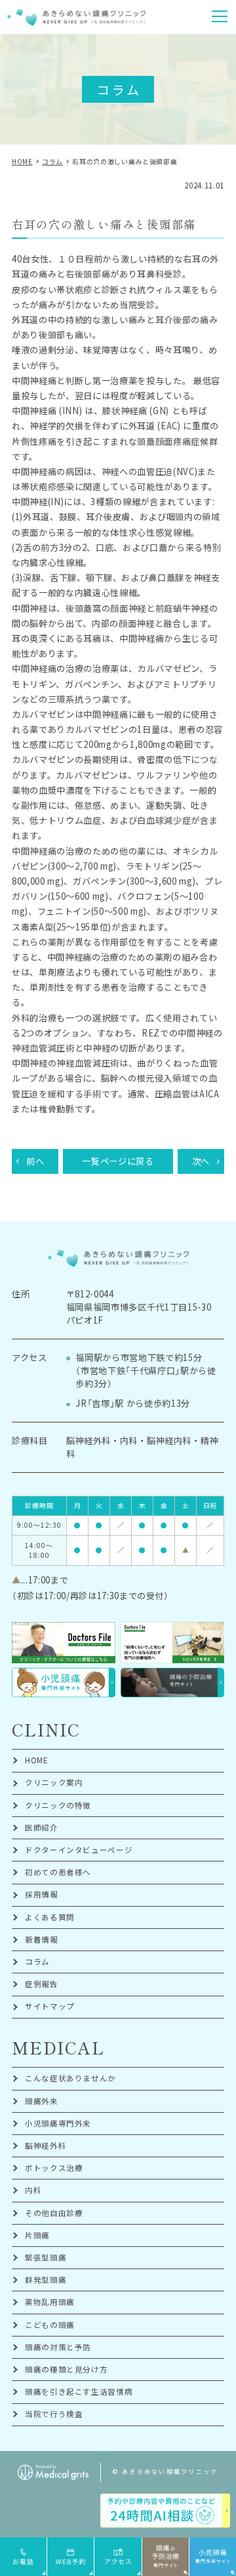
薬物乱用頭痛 (50, 2302)
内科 (33, 2190)
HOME (37, 1760)
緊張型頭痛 (46, 2257)
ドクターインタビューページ (79, 1850)
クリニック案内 (54, 1782)
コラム (37, 1962)
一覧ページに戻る (118, 1161)
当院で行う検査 (54, 2414)
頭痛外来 (42, 2101)
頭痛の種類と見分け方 (67, 2369)
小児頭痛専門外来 (58, 2123)
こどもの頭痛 (50, 2325)
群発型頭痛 (46, 2280)
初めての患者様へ (58, 1872)
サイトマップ (50, 2006)
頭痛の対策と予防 (58, 2347)
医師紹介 (42, 1827)
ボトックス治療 (54, 2168)
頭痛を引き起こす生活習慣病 (79, 2391)
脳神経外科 (46, 2145)
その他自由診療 (54, 2213)
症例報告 (42, 1984)
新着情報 (42, 1939)
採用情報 (42, 1894)
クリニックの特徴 (58, 1805)
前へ (35, 1161)
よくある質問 (50, 1917)
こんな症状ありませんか (70, 2078)
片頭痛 (37, 2235)
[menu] (220, 16)
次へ (201, 1161)
